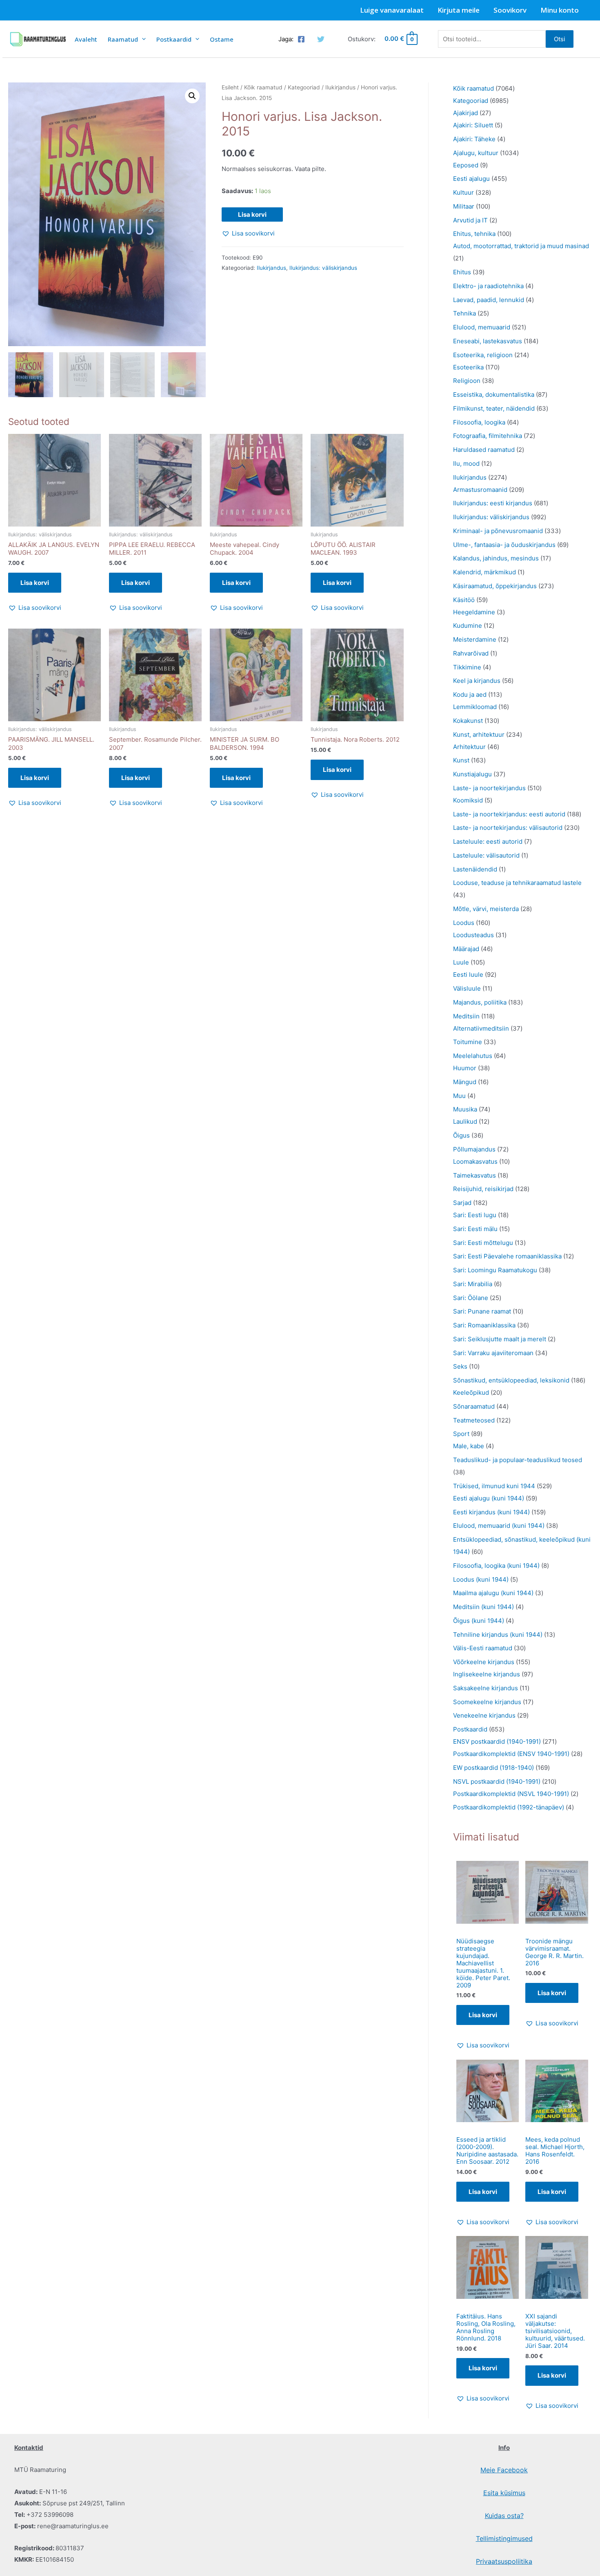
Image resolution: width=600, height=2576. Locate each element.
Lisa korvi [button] (35, 583)
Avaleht (86, 39)
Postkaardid (174, 39)
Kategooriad (304, 87)
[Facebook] (301, 39)
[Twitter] (321, 39)
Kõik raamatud (263, 87)
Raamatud (123, 39)
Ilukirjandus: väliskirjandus (323, 268)
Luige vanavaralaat (392, 10)
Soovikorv (510, 10)
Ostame (222, 39)
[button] (192, 96)
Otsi (560, 39)
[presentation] (142, 39)
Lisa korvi (252, 214)
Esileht (230, 87)
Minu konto (560, 10)
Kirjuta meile (459, 10)
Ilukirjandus (340, 87)
